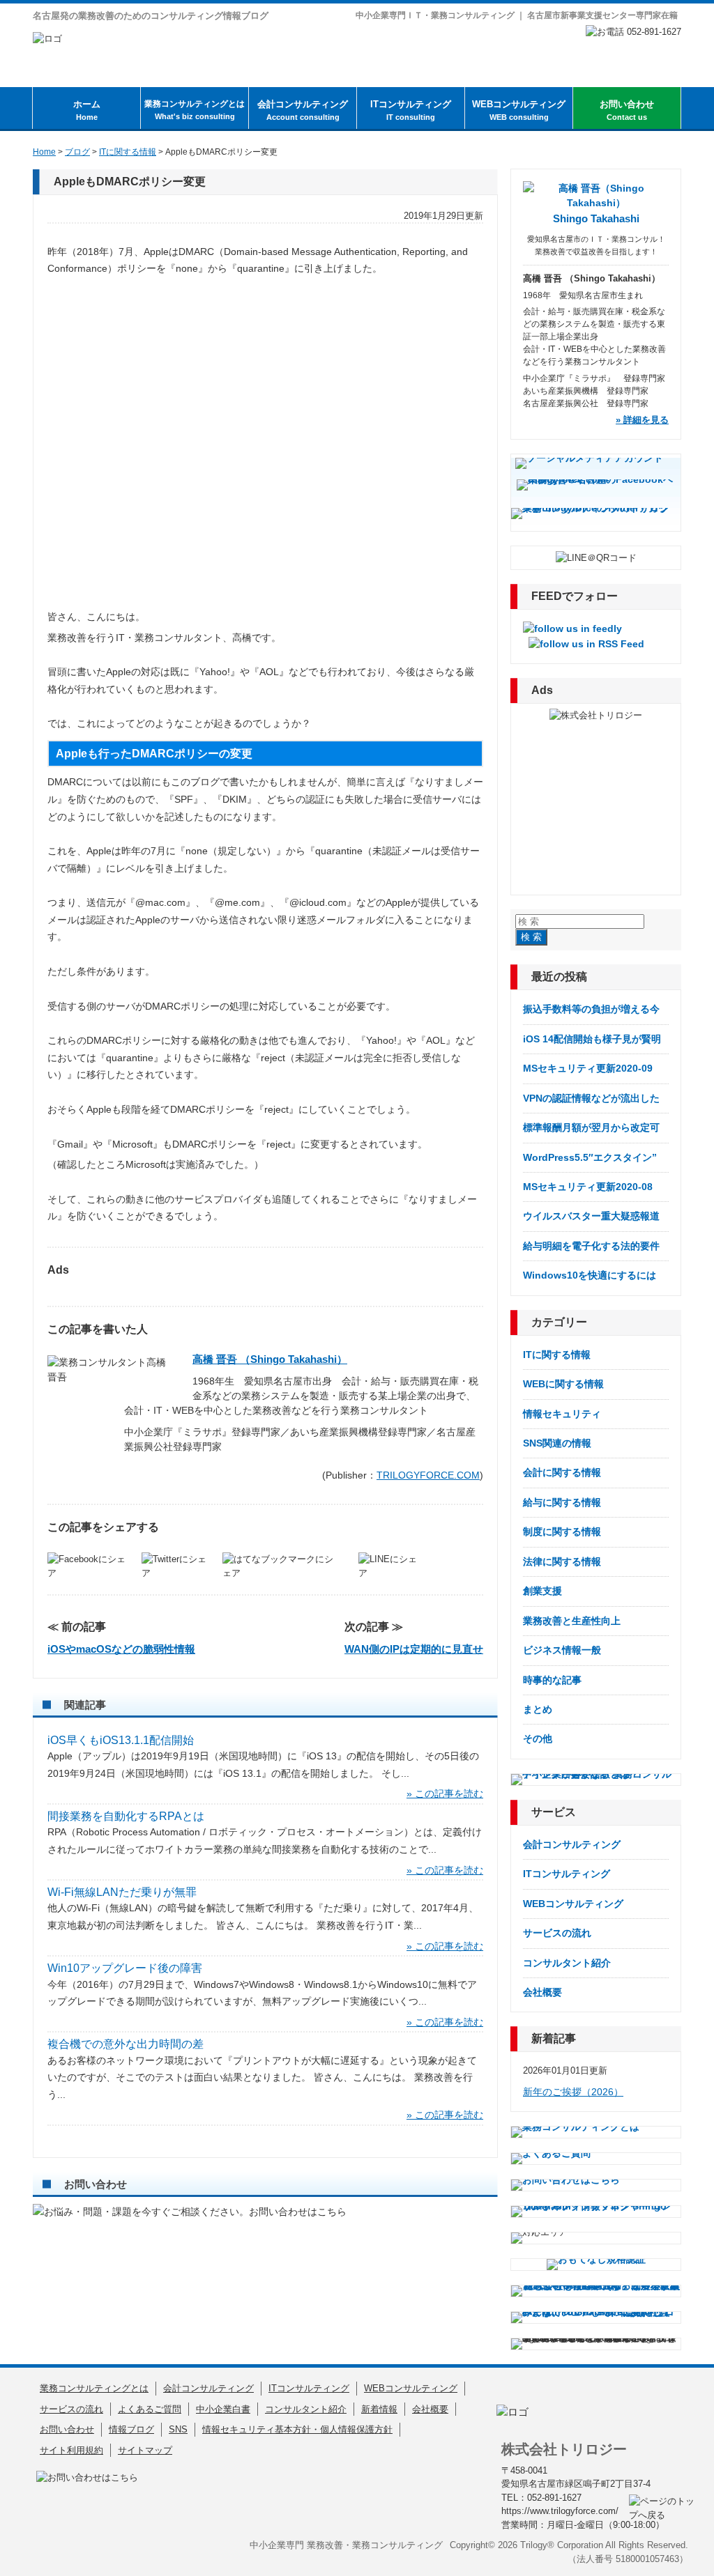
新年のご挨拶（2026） (573, 2092)
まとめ (538, 1709)
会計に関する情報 (562, 1472)
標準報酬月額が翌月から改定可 (591, 1127)
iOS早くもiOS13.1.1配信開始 (121, 1740)
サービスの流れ (557, 1933)
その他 (538, 1738)
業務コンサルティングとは (195, 110)
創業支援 (542, 1591)
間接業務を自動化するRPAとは (126, 1816)
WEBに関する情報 (563, 1384)
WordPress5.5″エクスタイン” (590, 1157)
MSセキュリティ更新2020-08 (588, 1187)
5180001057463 (647, 2559)
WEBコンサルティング (519, 110)
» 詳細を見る (642, 420)
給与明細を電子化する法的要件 (591, 1246)
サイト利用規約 (71, 2450)
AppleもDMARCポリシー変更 (130, 182)
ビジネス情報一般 (562, 1650)
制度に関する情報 (562, 1532)
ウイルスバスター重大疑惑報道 (591, 1216)
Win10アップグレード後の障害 (125, 1968)
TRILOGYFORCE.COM (428, 1475)
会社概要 (542, 1992)
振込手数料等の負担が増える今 (591, 1009)
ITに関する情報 (557, 1355)
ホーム (87, 110)
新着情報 (379, 2409)
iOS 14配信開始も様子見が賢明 (592, 1039)
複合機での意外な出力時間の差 (126, 2044)
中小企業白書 (223, 2409)
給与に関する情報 (562, 1502)
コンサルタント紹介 (567, 1963)
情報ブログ (131, 2429)
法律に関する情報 (562, 1561)
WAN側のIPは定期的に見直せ (414, 1649)
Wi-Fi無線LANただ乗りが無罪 (122, 1892)
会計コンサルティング (303, 110)
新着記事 (554, 2038)
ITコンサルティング (411, 110)
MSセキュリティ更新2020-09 (588, 1068)
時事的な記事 (552, 1680)
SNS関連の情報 (557, 1443)
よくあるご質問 (150, 2409)
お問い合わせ (627, 110)
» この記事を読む (445, 1794)
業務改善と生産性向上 (572, 1621)
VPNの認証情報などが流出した (591, 1098)
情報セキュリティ (562, 1414)
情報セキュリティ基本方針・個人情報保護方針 (297, 2429)
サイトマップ (145, 2450)
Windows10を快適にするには (590, 1275)
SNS (178, 2429)
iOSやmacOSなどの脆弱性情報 (121, 1649)
